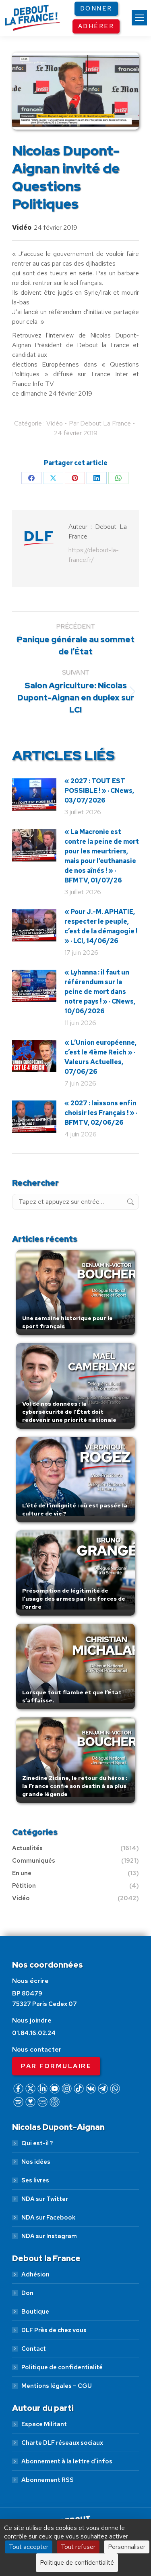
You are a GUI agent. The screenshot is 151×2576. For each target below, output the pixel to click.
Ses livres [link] (35, 2180)
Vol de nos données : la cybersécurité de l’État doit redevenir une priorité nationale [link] (69, 1412)
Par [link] (100, 423)
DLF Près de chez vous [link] (54, 2330)
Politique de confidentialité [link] (62, 2367)
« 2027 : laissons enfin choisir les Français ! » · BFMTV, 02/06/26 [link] (101, 1113)
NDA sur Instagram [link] (49, 2236)
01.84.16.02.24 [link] (34, 2033)
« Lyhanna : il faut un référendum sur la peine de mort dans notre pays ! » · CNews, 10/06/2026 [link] (100, 992)
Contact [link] (34, 2349)
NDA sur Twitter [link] (45, 2199)
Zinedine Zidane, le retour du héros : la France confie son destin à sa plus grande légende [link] (75, 1786)
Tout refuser (78, 2547)
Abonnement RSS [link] (48, 2480)
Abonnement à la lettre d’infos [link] (67, 2461)
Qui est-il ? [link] (37, 2143)
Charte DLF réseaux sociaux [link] (62, 2443)
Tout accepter (29, 2547)
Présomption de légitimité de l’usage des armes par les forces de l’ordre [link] (74, 1599)
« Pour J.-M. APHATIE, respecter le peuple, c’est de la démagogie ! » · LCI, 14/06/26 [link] (101, 926)
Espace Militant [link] (44, 2424)
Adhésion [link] (35, 2274)
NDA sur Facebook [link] (48, 2218)
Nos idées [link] (36, 2162)
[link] (139, 18)
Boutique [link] (35, 2312)
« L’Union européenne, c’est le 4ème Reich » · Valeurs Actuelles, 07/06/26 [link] (100, 1057)
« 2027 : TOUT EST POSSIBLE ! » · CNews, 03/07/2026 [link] (99, 791)
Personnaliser (127, 2547)
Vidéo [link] (22, 227)
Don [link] (27, 2293)
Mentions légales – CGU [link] (57, 2386)
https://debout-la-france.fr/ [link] (94, 555)
